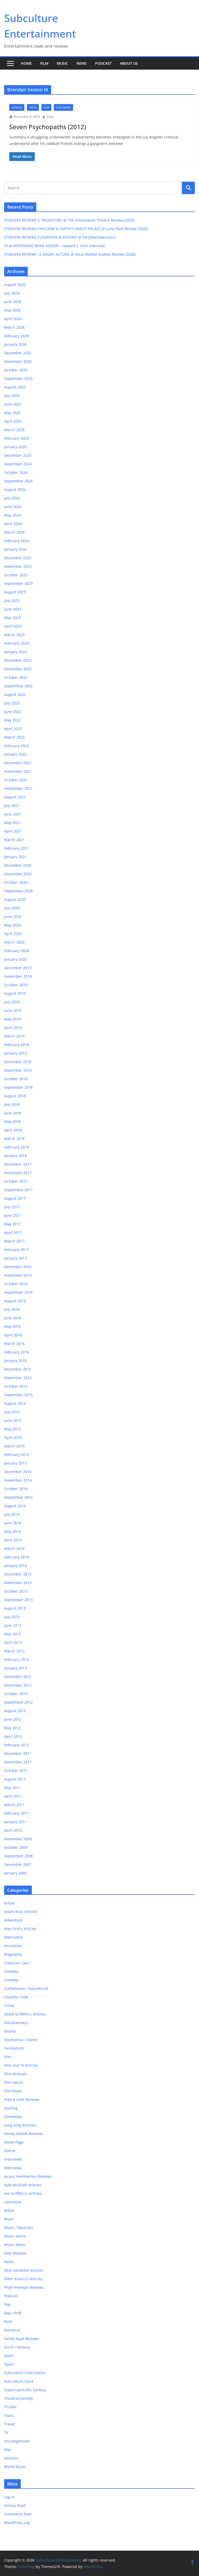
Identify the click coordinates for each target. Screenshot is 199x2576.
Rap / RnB (13, 2313)
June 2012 (13, 1719)
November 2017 (18, 1173)
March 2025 (14, 430)
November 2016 (18, 1275)
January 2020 (15, 959)
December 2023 (18, 558)
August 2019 (15, 993)
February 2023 (17, 643)
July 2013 (12, 1617)
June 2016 (13, 1318)
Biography (13, 1954)
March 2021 (14, 840)
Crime (33, 107)
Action (10, 1903)
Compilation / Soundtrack (26, 1988)
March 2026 (14, 327)
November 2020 (18, 874)
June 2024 (13, 507)
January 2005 (15, 1873)
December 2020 (18, 865)
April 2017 (13, 1232)
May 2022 (12, 720)
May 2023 (12, 618)
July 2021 (12, 805)
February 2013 (17, 1659)
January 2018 (15, 1156)
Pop (7, 2304)
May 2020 (12, 925)
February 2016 (17, 1352)
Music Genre (15, 2236)
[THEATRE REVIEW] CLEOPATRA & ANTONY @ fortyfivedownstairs (60, 237)
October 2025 (16, 370)
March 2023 (14, 635)
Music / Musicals (19, 2228)
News (82, 63)
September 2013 (18, 1600)
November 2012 (18, 1685)
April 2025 (13, 421)
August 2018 (15, 1096)
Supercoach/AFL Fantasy (25, 2390)
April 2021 (13, 831)
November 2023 (18, 566)
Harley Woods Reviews (24, 2134)
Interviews (13, 2159)
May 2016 (12, 1326)
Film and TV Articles (21, 2065)
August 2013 (15, 1608)
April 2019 (13, 1028)
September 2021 (18, 788)
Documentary (16, 2023)
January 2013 (15, 1668)
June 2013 (13, 1625)
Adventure (13, 1920)
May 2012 (12, 1728)
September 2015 (18, 1395)
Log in (9, 2497)
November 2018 (18, 1070)
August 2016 (15, 1301)
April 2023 (13, 626)
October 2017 (16, 1181)
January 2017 (15, 1258)
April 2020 (13, 934)
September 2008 (18, 1856)
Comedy (17, 107)
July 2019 (12, 1002)
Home (26, 63)
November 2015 (18, 1378)
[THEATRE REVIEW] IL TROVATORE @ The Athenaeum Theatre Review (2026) (69, 220)
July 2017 (12, 1207)
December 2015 (18, 1369)
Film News (13, 2091)
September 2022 (18, 686)
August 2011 (15, 1779)
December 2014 (18, 1472)
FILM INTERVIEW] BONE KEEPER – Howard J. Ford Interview (55, 246)
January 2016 (15, 1361)
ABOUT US (129, 63)
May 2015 (12, 1429)
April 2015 (13, 1437)
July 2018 (12, 1104)
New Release (15, 2253)
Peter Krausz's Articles (23, 2279)
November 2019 (18, 976)
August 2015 (15, 1403)
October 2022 (16, 677)
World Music (15, 2467)
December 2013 (18, 1574)
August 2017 (15, 1198)
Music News (15, 2245)
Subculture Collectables (25, 2373)
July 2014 (12, 1514)
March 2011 (14, 1805)
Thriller (10, 2407)
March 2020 (14, 942)
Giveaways (13, 2117)
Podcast (103, 63)
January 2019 (15, 1053)
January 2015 (15, 1463)
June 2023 (13, 609)
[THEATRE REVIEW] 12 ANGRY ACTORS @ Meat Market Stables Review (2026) (70, 254)
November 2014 (18, 1480)
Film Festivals (16, 2074)
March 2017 (14, 1241)
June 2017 (13, 1215)
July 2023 (12, 601)
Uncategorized (17, 2441)
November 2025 (18, 361)
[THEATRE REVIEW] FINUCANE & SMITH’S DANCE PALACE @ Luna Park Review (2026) (76, 229)
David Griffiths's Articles (25, 2014)
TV (6, 2433)
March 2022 (14, 737)
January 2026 (15, 344)
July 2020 (12, 908)
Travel (9, 2424)
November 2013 (18, 1583)
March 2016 (14, 1344)
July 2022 (12, 703)
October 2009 (16, 1847)
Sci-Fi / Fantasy (17, 2347)
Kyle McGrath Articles (23, 2185)
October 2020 (16, 882)
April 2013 (13, 1642)
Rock (8, 2321)
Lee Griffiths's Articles (23, 2193)
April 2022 (13, 729)
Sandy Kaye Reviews (22, 2339)
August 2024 (15, 490)
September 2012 (18, 1702)
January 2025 (15, 447)
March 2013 (14, 1651)
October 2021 (16, 780)
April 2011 (13, 1796)
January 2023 (15, 652)
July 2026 (12, 293)
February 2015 (17, 1455)
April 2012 (13, 1736)
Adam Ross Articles (21, 1912)
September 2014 (18, 1497)
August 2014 (15, 1506)
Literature (13, 2202)
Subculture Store (19, 2381)
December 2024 (18, 455)
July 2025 (12, 396)
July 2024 (12, 498)
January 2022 (15, 754)
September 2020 (18, 891)
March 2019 (14, 1036)
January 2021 (15, 857)
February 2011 (17, 1813)
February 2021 (17, 848)
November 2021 (18, 771)
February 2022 (17, 746)
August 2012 (15, 1711)
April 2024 (13, 524)
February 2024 (17, 541)
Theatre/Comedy (19, 2398)
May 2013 (12, 1634)
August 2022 (15, 694)
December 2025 (18, 353)
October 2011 (16, 1771)
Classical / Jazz (17, 1963)
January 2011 (15, 1822)
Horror (10, 2151)
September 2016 (18, 1292)
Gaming (11, 2108)
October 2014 (16, 1489)
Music (62, 63)
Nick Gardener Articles (24, 2270)
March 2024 (14, 532)
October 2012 (16, 1694)
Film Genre (63, 107)
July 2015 (12, 1412)
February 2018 (17, 1147)
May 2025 (12, 413)
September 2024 (18, 481)
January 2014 (15, 1566)
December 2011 (18, 1753)
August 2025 (15, 387)
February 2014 (17, 1557)
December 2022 (18, 660)
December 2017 (18, 1164)
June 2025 (13, 404)
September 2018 (18, 1087)
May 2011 (12, 1788)
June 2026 (13, 302)
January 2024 (15, 549)
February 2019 (17, 1045)
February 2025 (17, 438)
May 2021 (12, 823)
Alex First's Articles (20, 1929)
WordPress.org (17, 2523)
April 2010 (13, 1830)
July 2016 (12, 1309)
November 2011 (18, 1762)
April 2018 (13, 1130)
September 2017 (18, 1190)
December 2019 (18, 968)
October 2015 (16, 1386)
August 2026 (15, 285)
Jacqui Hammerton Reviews (28, 2176)
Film (44, 63)
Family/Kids (14, 2048)
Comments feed (18, 2514)
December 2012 (18, 1677)
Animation (13, 1946)
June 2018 (13, 1113)
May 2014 (12, 1531)
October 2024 (16, 472)
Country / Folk (16, 1997)
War (8, 2450)
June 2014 (13, 1523)
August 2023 (15, 592)
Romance (12, 2330)
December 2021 (18, 763)
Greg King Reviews (20, 2125)
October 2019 (16, 985)
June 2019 (13, 1010)
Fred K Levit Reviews (22, 2099)
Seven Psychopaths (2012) (48, 127)
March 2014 (14, 1548)
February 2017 (17, 1250)
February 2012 (17, 1745)
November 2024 (18, 464)
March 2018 (14, 1139)
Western (11, 2458)
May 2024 (12, 515)
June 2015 (13, 1420)
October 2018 (16, 1079)
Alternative (14, 1937)
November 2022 (18, 669)
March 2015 (14, 1446)
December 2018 (18, 1062)
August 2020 (15, 899)
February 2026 (17, 336)
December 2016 (18, 1267)
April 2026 (13, 319)
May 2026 (12, 310)
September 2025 (18, 378)
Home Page (14, 2142)
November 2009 (18, 1839)
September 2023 (18, 583)
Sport (9, 2356)
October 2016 (16, 1284)
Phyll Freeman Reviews (24, 2287)
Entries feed (15, 2505)
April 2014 (13, 1540)
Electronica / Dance (21, 2040)
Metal (9, 2210)
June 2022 (13, 712)
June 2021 (13, 814)
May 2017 (12, 1224)
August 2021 (15, 797)
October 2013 (16, 1591)
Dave (50, 117)
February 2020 (17, 951)
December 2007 (18, 1864)
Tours (9, 2415)
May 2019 (12, 1019)
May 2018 (12, 1121)
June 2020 (13, 917)
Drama (10, 2031)
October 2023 (16, 575)
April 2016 (13, 1335)
